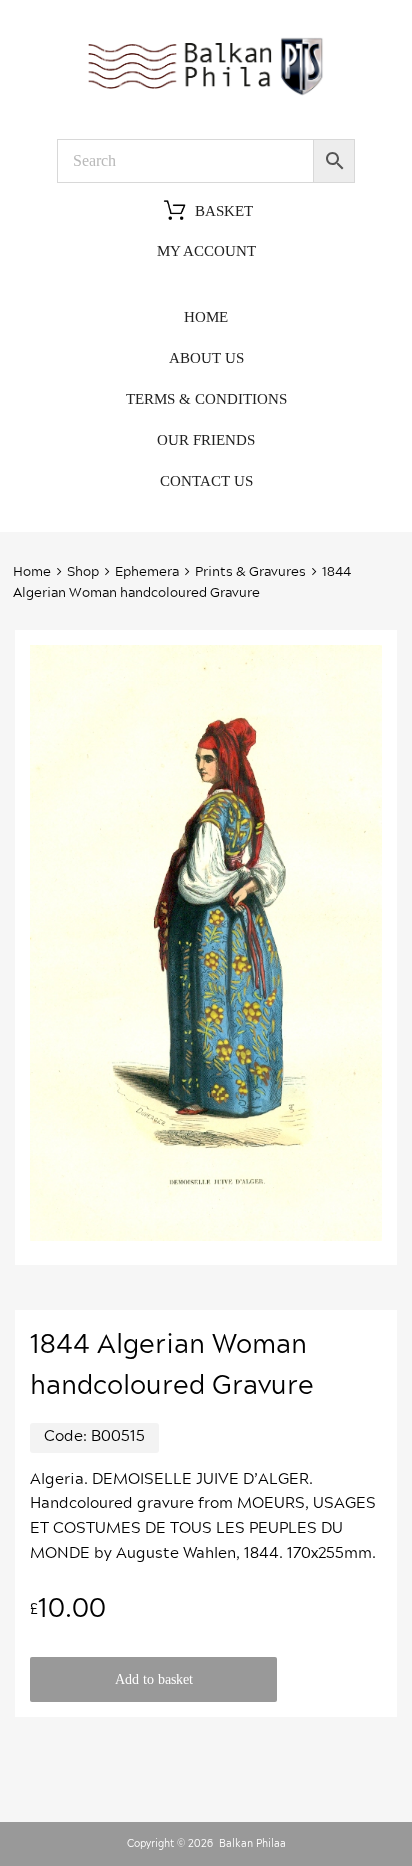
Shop (83, 572)
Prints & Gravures (250, 572)
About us (206, 358)
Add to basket (154, 1679)
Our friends (206, 440)
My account (206, 251)
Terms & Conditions (206, 399)
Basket (224, 212)
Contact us (206, 481)
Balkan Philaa (252, 1844)
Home (206, 317)
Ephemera (147, 572)
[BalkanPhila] (206, 94)
